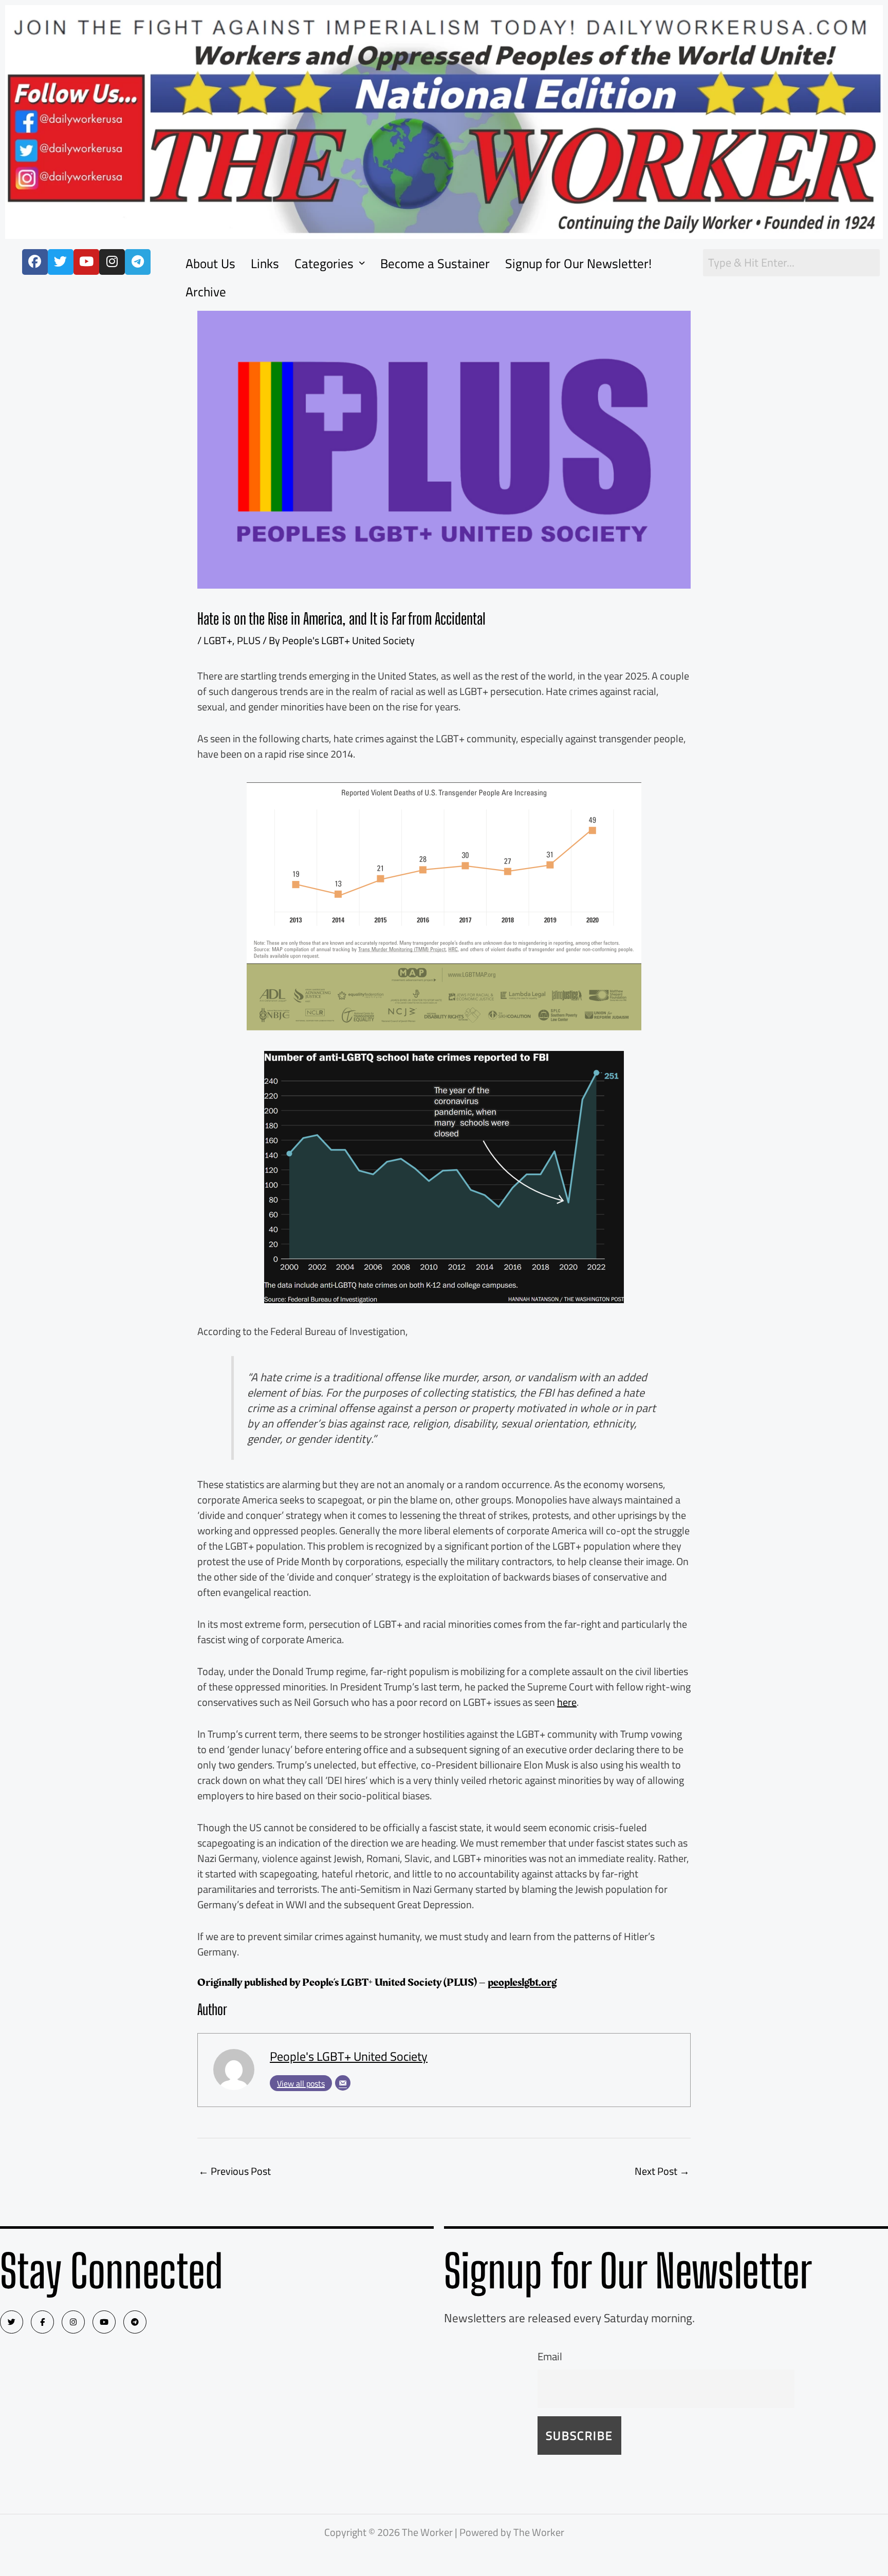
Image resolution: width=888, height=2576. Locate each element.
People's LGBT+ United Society (349, 2056)
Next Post (662, 2171)
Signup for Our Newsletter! (578, 263)
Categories (324, 263)
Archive (206, 292)
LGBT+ (218, 640)
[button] (330, 263)
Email (550, 2356)
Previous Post (235, 2171)
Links (265, 263)
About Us (210, 263)
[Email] (343, 2083)
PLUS (249, 640)
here (567, 1702)
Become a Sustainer (435, 263)
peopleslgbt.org (522, 1982)
